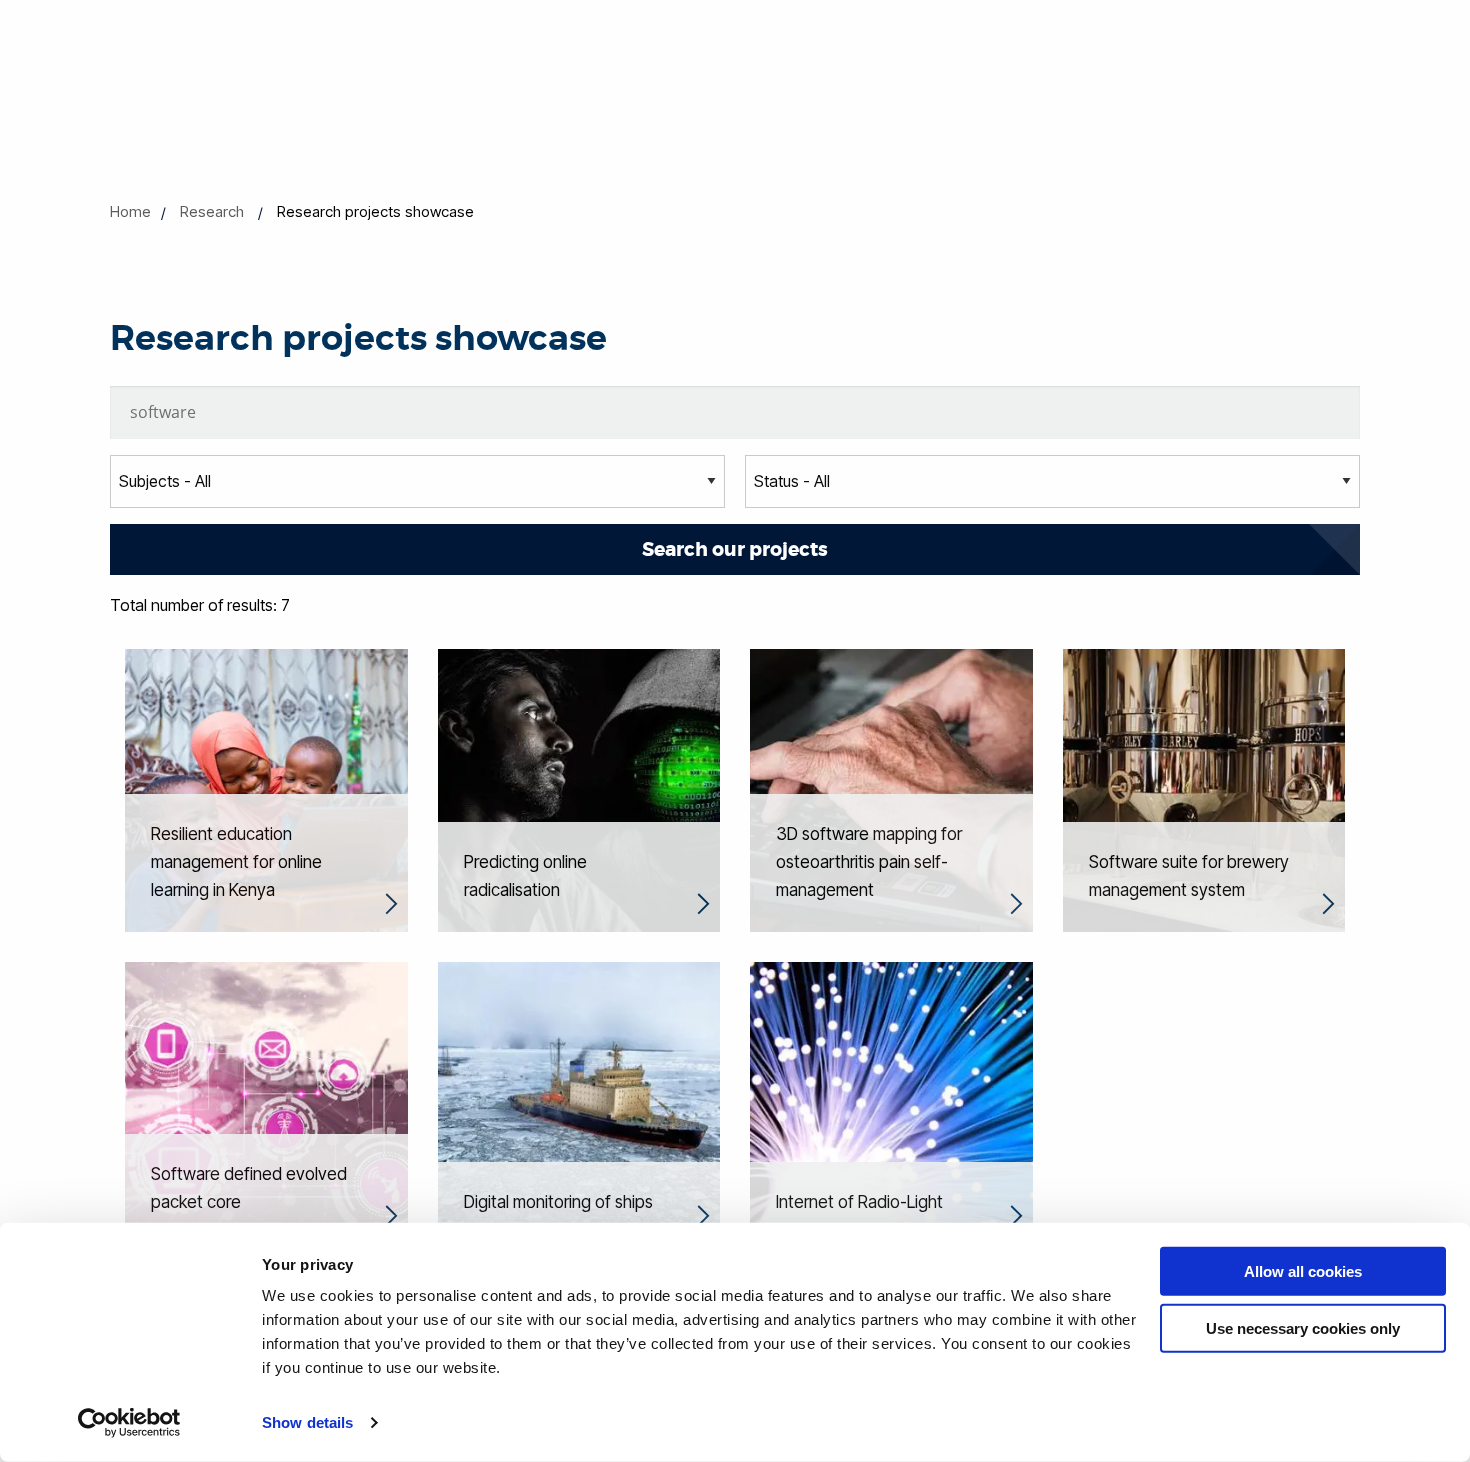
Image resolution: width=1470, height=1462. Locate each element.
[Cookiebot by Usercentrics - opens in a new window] (129, 1423)
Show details (307, 1422)
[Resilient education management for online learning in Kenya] (266, 789)
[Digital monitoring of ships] (579, 1101)
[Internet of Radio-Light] (891, 1101)
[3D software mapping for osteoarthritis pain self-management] (891, 789)
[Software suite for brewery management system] (1204, 789)
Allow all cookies (1303, 1271)
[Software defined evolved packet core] (266, 1101)
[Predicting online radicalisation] (579, 789)
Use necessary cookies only (1303, 1327)
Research (212, 211)
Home (130, 211)
